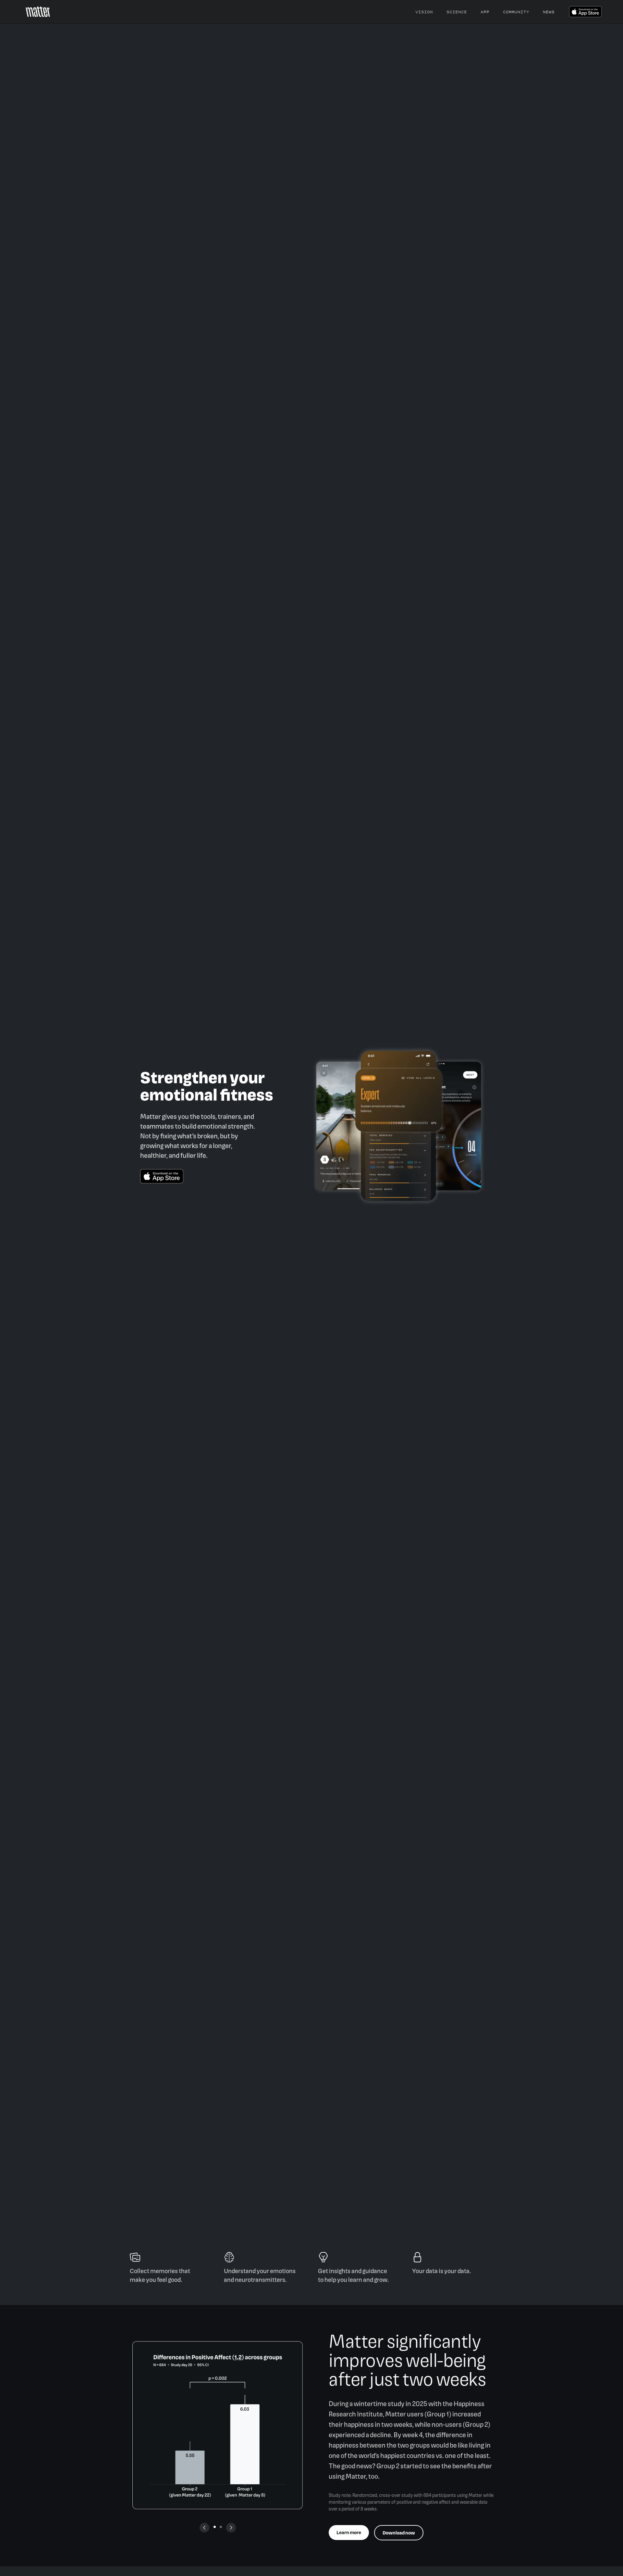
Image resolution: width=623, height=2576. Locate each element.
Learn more (349, 2532)
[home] (38, 12)
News (549, 12)
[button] (424, 12)
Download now (399, 2533)
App (485, 12)
